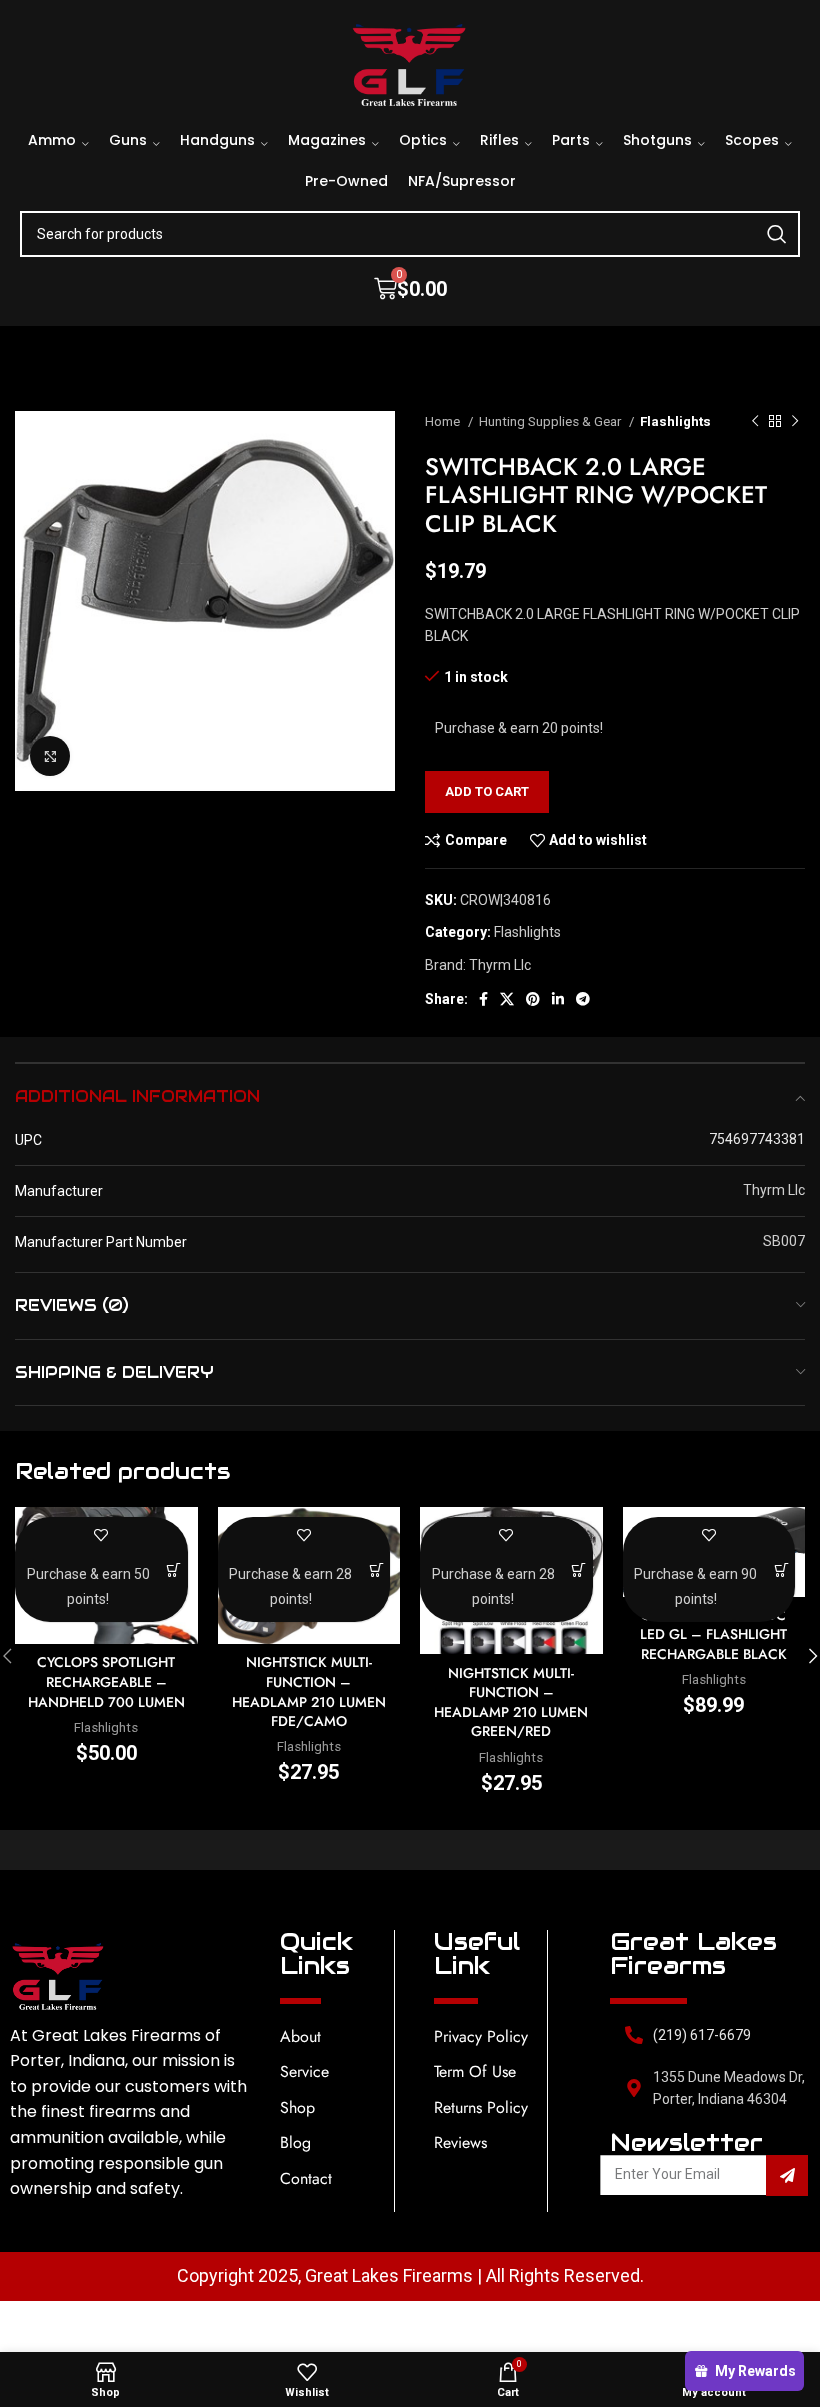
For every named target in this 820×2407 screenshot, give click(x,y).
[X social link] (507, 999)
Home (444, 421)
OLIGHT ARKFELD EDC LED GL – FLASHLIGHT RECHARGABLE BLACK (713, 1634)
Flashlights (675, 421)
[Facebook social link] (483, 999)
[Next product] (795, 422)
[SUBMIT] (787, 2175)
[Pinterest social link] (533, 999)
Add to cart (487, 791)
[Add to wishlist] (101, 1534)
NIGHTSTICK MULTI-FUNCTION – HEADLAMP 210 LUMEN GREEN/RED (511, 1702)
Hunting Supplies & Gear (551, 421)
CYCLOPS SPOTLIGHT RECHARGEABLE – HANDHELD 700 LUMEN (106, 1681)
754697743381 (757, 1139)
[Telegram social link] (583, 999)
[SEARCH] (777, 234)
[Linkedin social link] (558, 999)
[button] (174, 1569)
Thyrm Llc (500, 965)
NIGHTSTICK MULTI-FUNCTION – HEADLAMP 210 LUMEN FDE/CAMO (309, 1691)
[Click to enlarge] (50, 756)
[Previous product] (755, 422)
